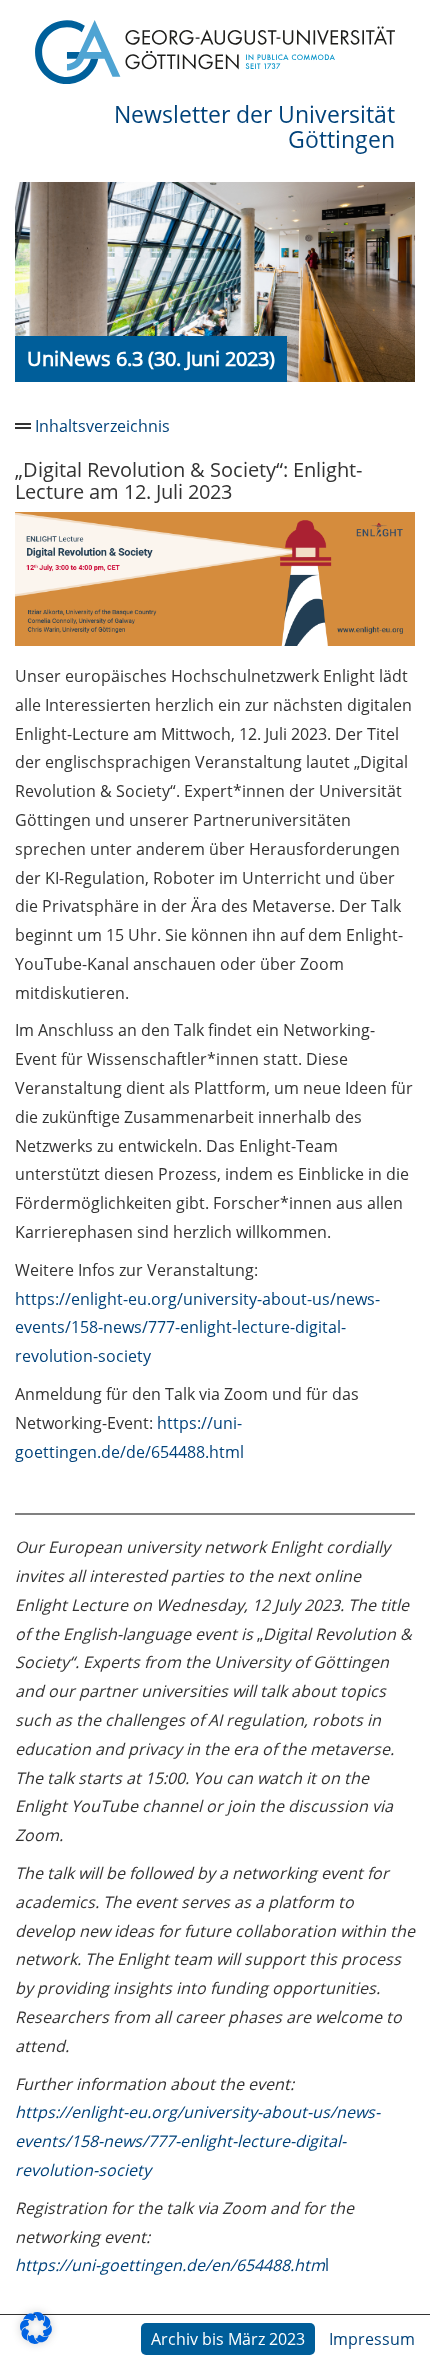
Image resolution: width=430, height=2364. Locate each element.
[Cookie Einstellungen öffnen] (36, 2338)
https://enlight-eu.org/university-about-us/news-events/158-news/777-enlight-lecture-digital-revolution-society (197, 1328)
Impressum (372, 2339)
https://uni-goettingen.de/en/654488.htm (170, 2265)
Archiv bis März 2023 (228, 2339)
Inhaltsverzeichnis (102, 426)
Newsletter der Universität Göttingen (254, 126)
